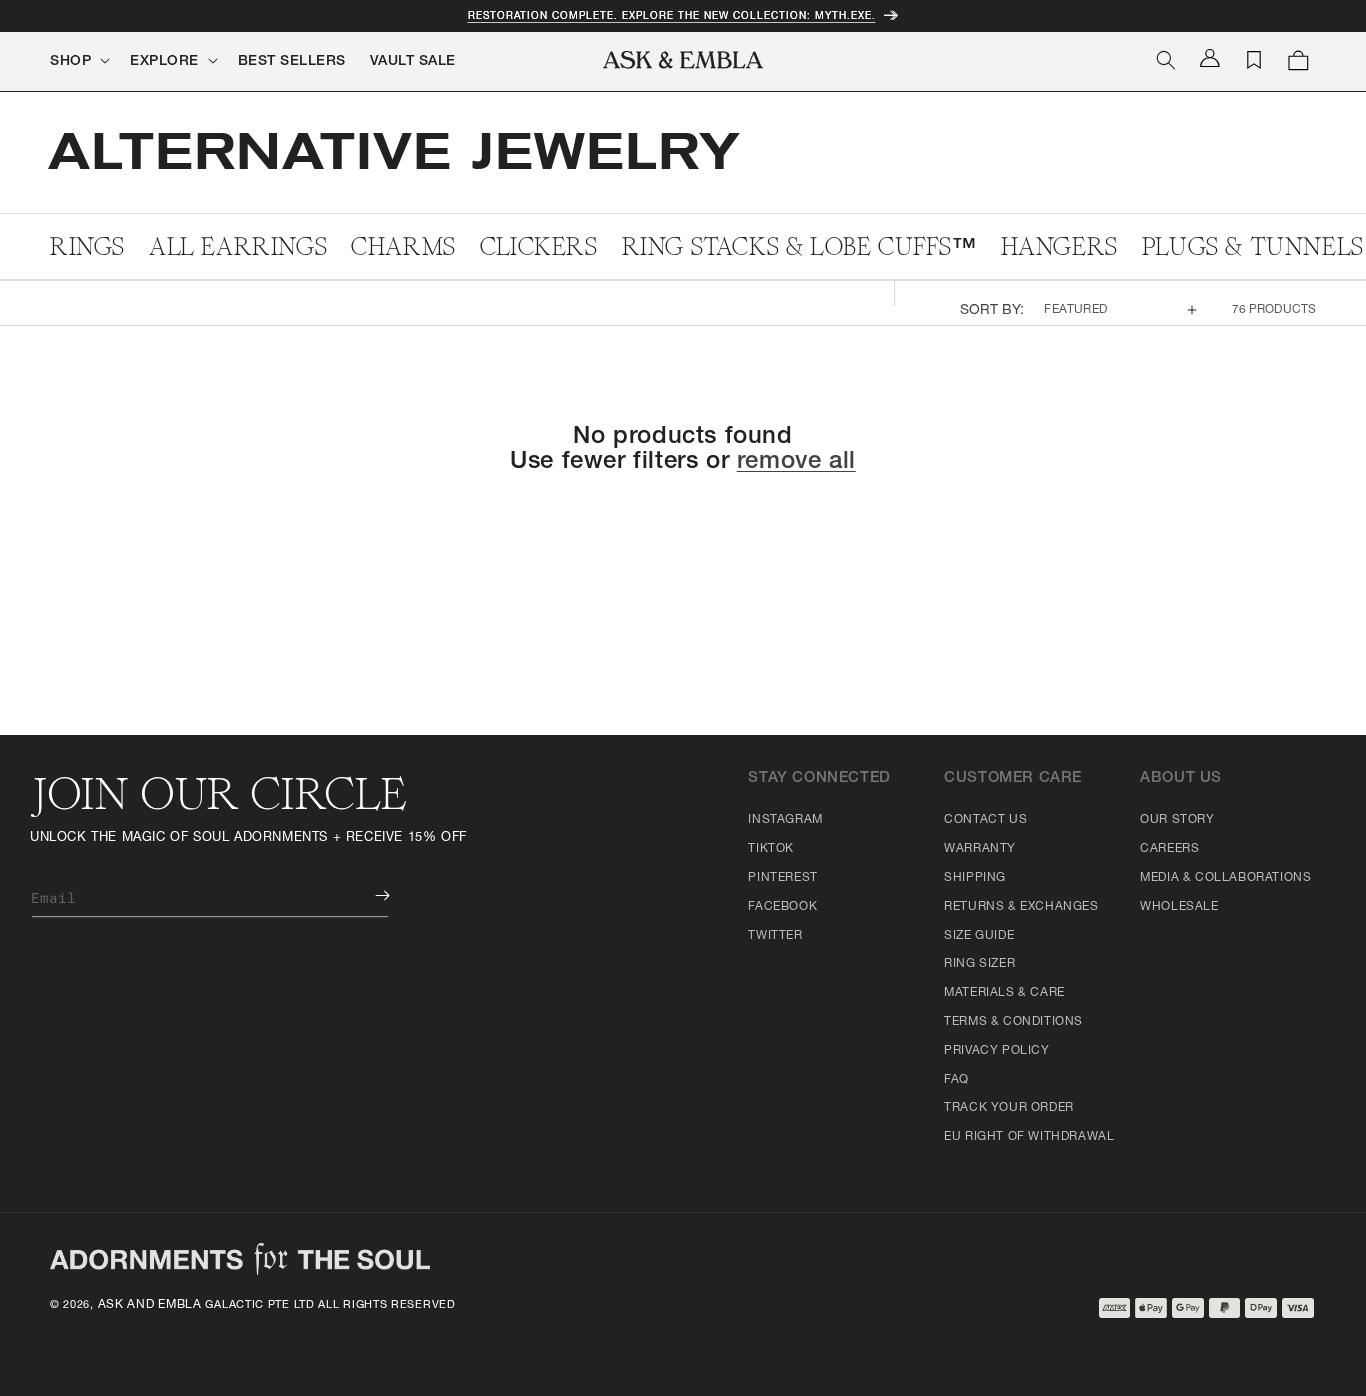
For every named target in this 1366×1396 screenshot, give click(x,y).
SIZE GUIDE (979, 936)
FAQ (956, 1080)
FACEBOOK (782, 907)
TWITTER (775, 936)
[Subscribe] (368, 895)
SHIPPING (975, 878)
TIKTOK (771, 849)
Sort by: (992, 311)
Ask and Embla (150, 1305)
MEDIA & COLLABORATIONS (1225, 878)
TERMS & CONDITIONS (1013, 1022)
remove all (796, 463)
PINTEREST (782, 878)
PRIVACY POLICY (996, 1051)
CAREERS (1169, 849)
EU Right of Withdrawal (1029, 1137)
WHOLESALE (1179, 907)
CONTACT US (985, 820)
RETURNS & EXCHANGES (1021, 907)
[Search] (1166, 60)
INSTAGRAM (785, 820)
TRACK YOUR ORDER (1009, 1108)
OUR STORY (1177, 820)
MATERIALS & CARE (1004, 993)
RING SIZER (979, 964)
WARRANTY (980, 849)
